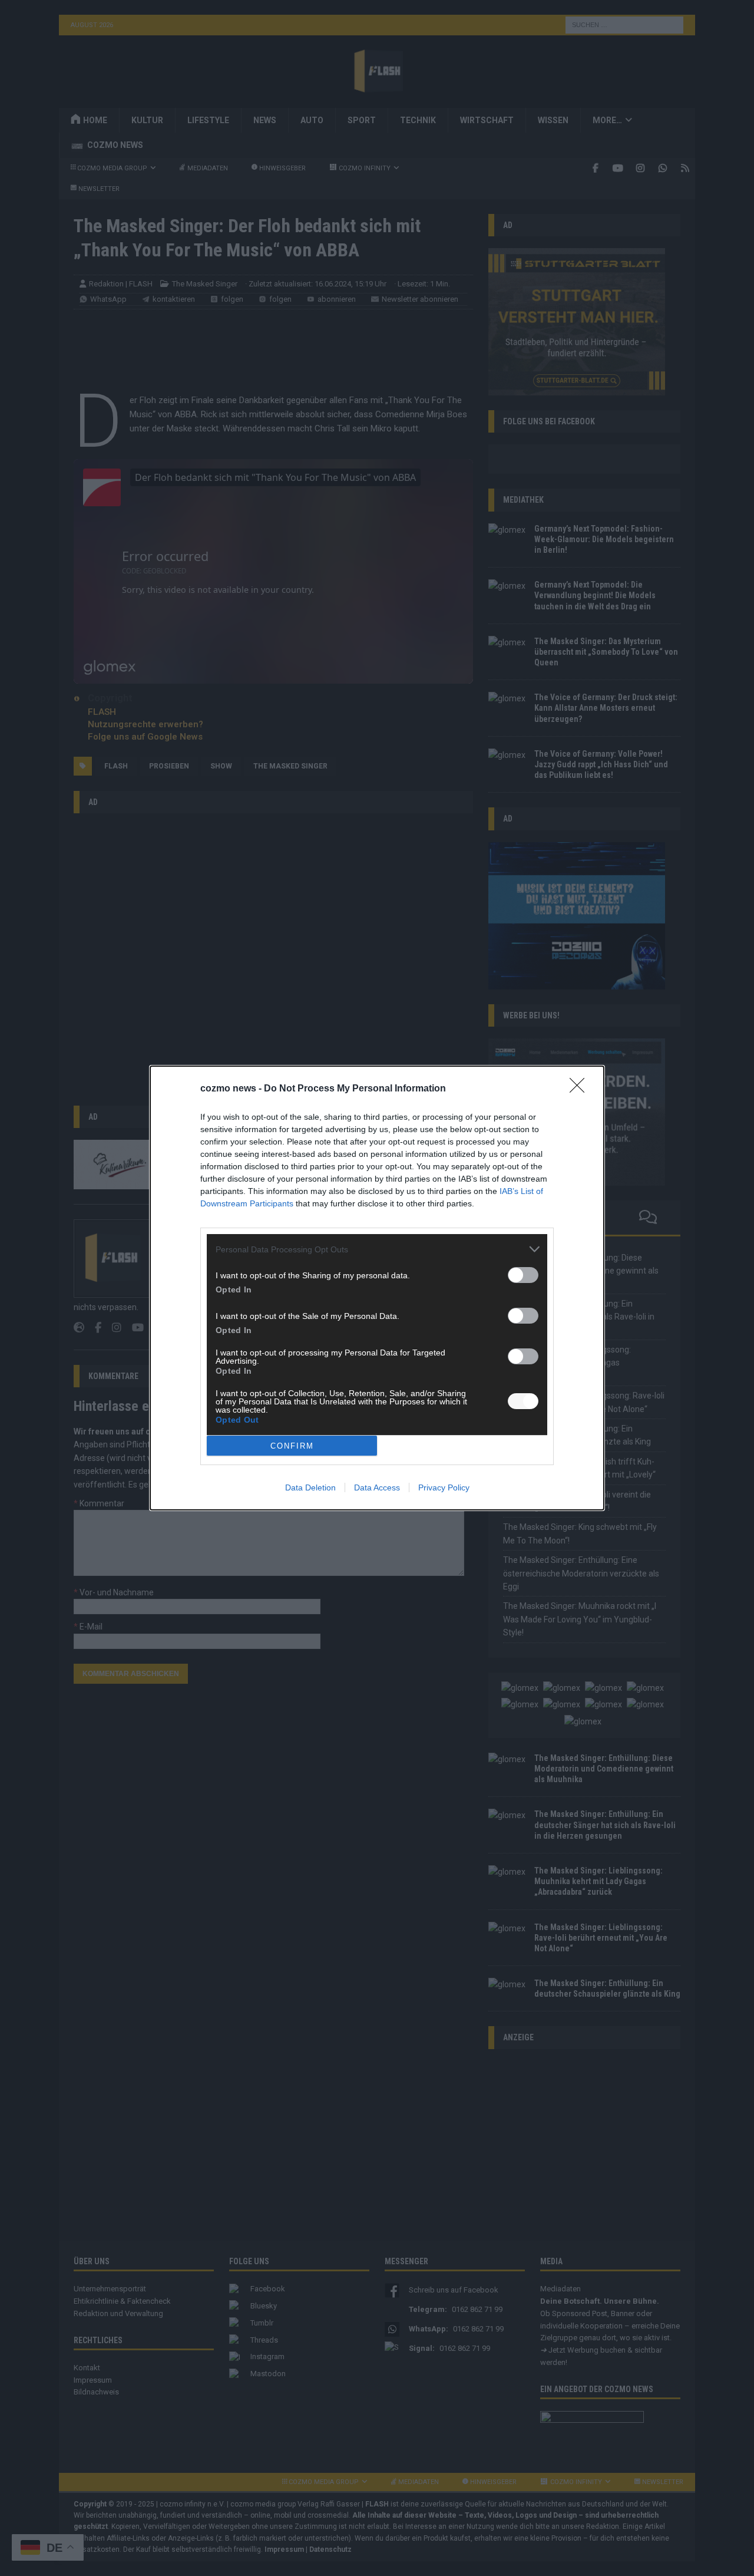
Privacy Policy (444, 1487)
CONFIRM (292, 1446)
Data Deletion (310, 1487)
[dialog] (377, 1288)
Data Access (377, 1487)
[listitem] (377, 1249)
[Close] (581, 1089)
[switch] (523, 1275)
